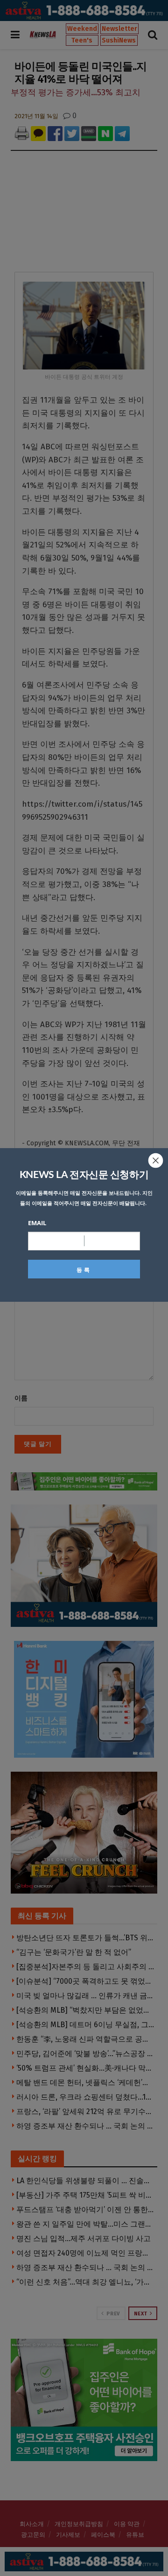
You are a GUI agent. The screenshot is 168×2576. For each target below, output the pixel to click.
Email (37, 1223)
